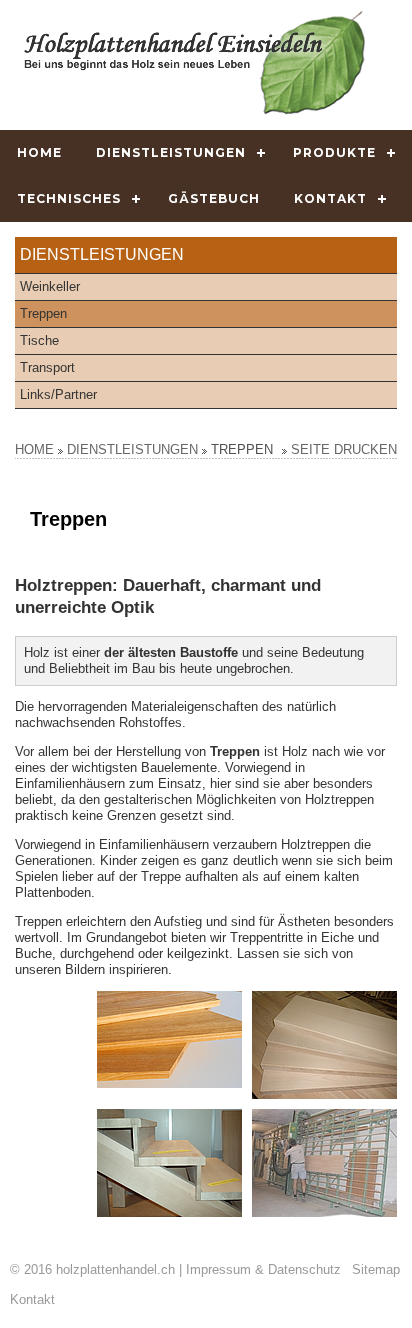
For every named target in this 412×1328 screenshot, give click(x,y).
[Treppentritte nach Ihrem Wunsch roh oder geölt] (324, 1045)
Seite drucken (344, 449)
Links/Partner (58, 394)
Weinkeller (50, 286)
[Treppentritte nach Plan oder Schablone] (169, 1039)
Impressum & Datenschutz (263, 1269)
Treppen (43, 313)
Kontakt (330, 198)
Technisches (69, 198)
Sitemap (376, 1269)
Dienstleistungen (171, 152)
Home (39, 152)
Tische (39, 340)
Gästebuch (214, 198)
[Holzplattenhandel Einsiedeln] (194, 62)
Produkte (334, 152)
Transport (47, 367)
